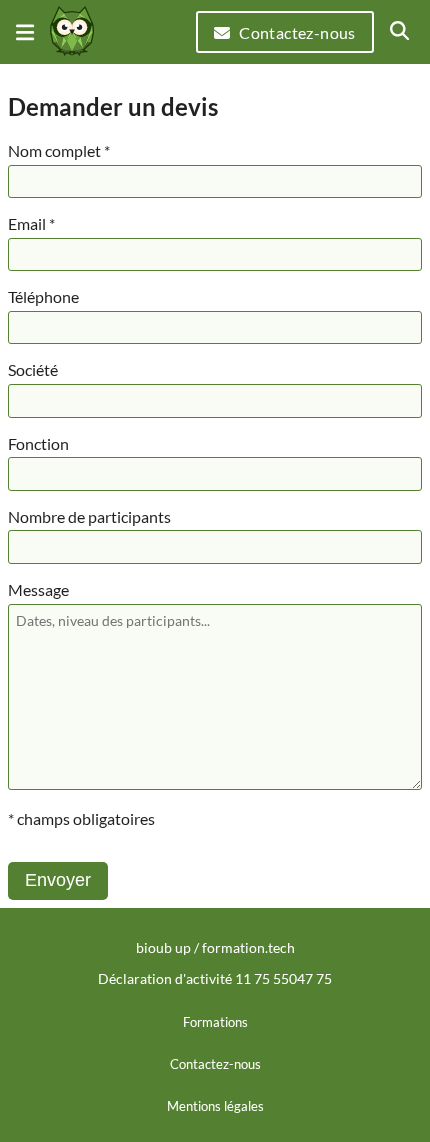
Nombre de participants (89, 516)
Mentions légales (215, 1106)
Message (38, 589)
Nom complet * (59, 150)
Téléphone (43, 296)
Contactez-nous (297, 32)
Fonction (38, 443)
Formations (215, 1022)
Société (33, 369)
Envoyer (58, 880)
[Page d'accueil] (72, 32)
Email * (31, 223)
